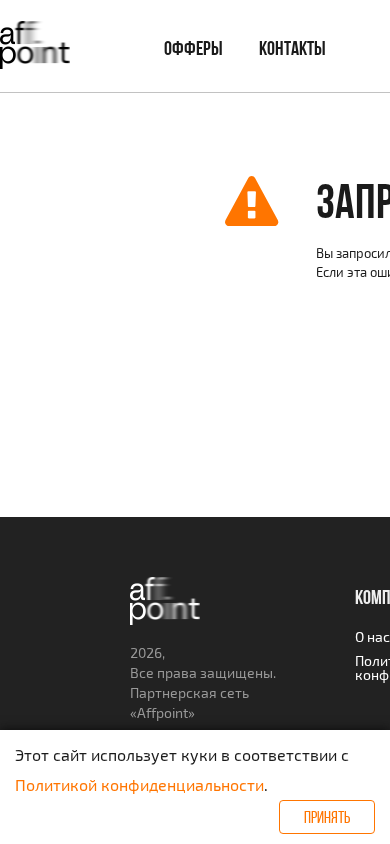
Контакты (292, 48)
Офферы (193, 48)
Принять (327, 817)
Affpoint (162, 712)
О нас (372, 636)
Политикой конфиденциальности (139, 784)
